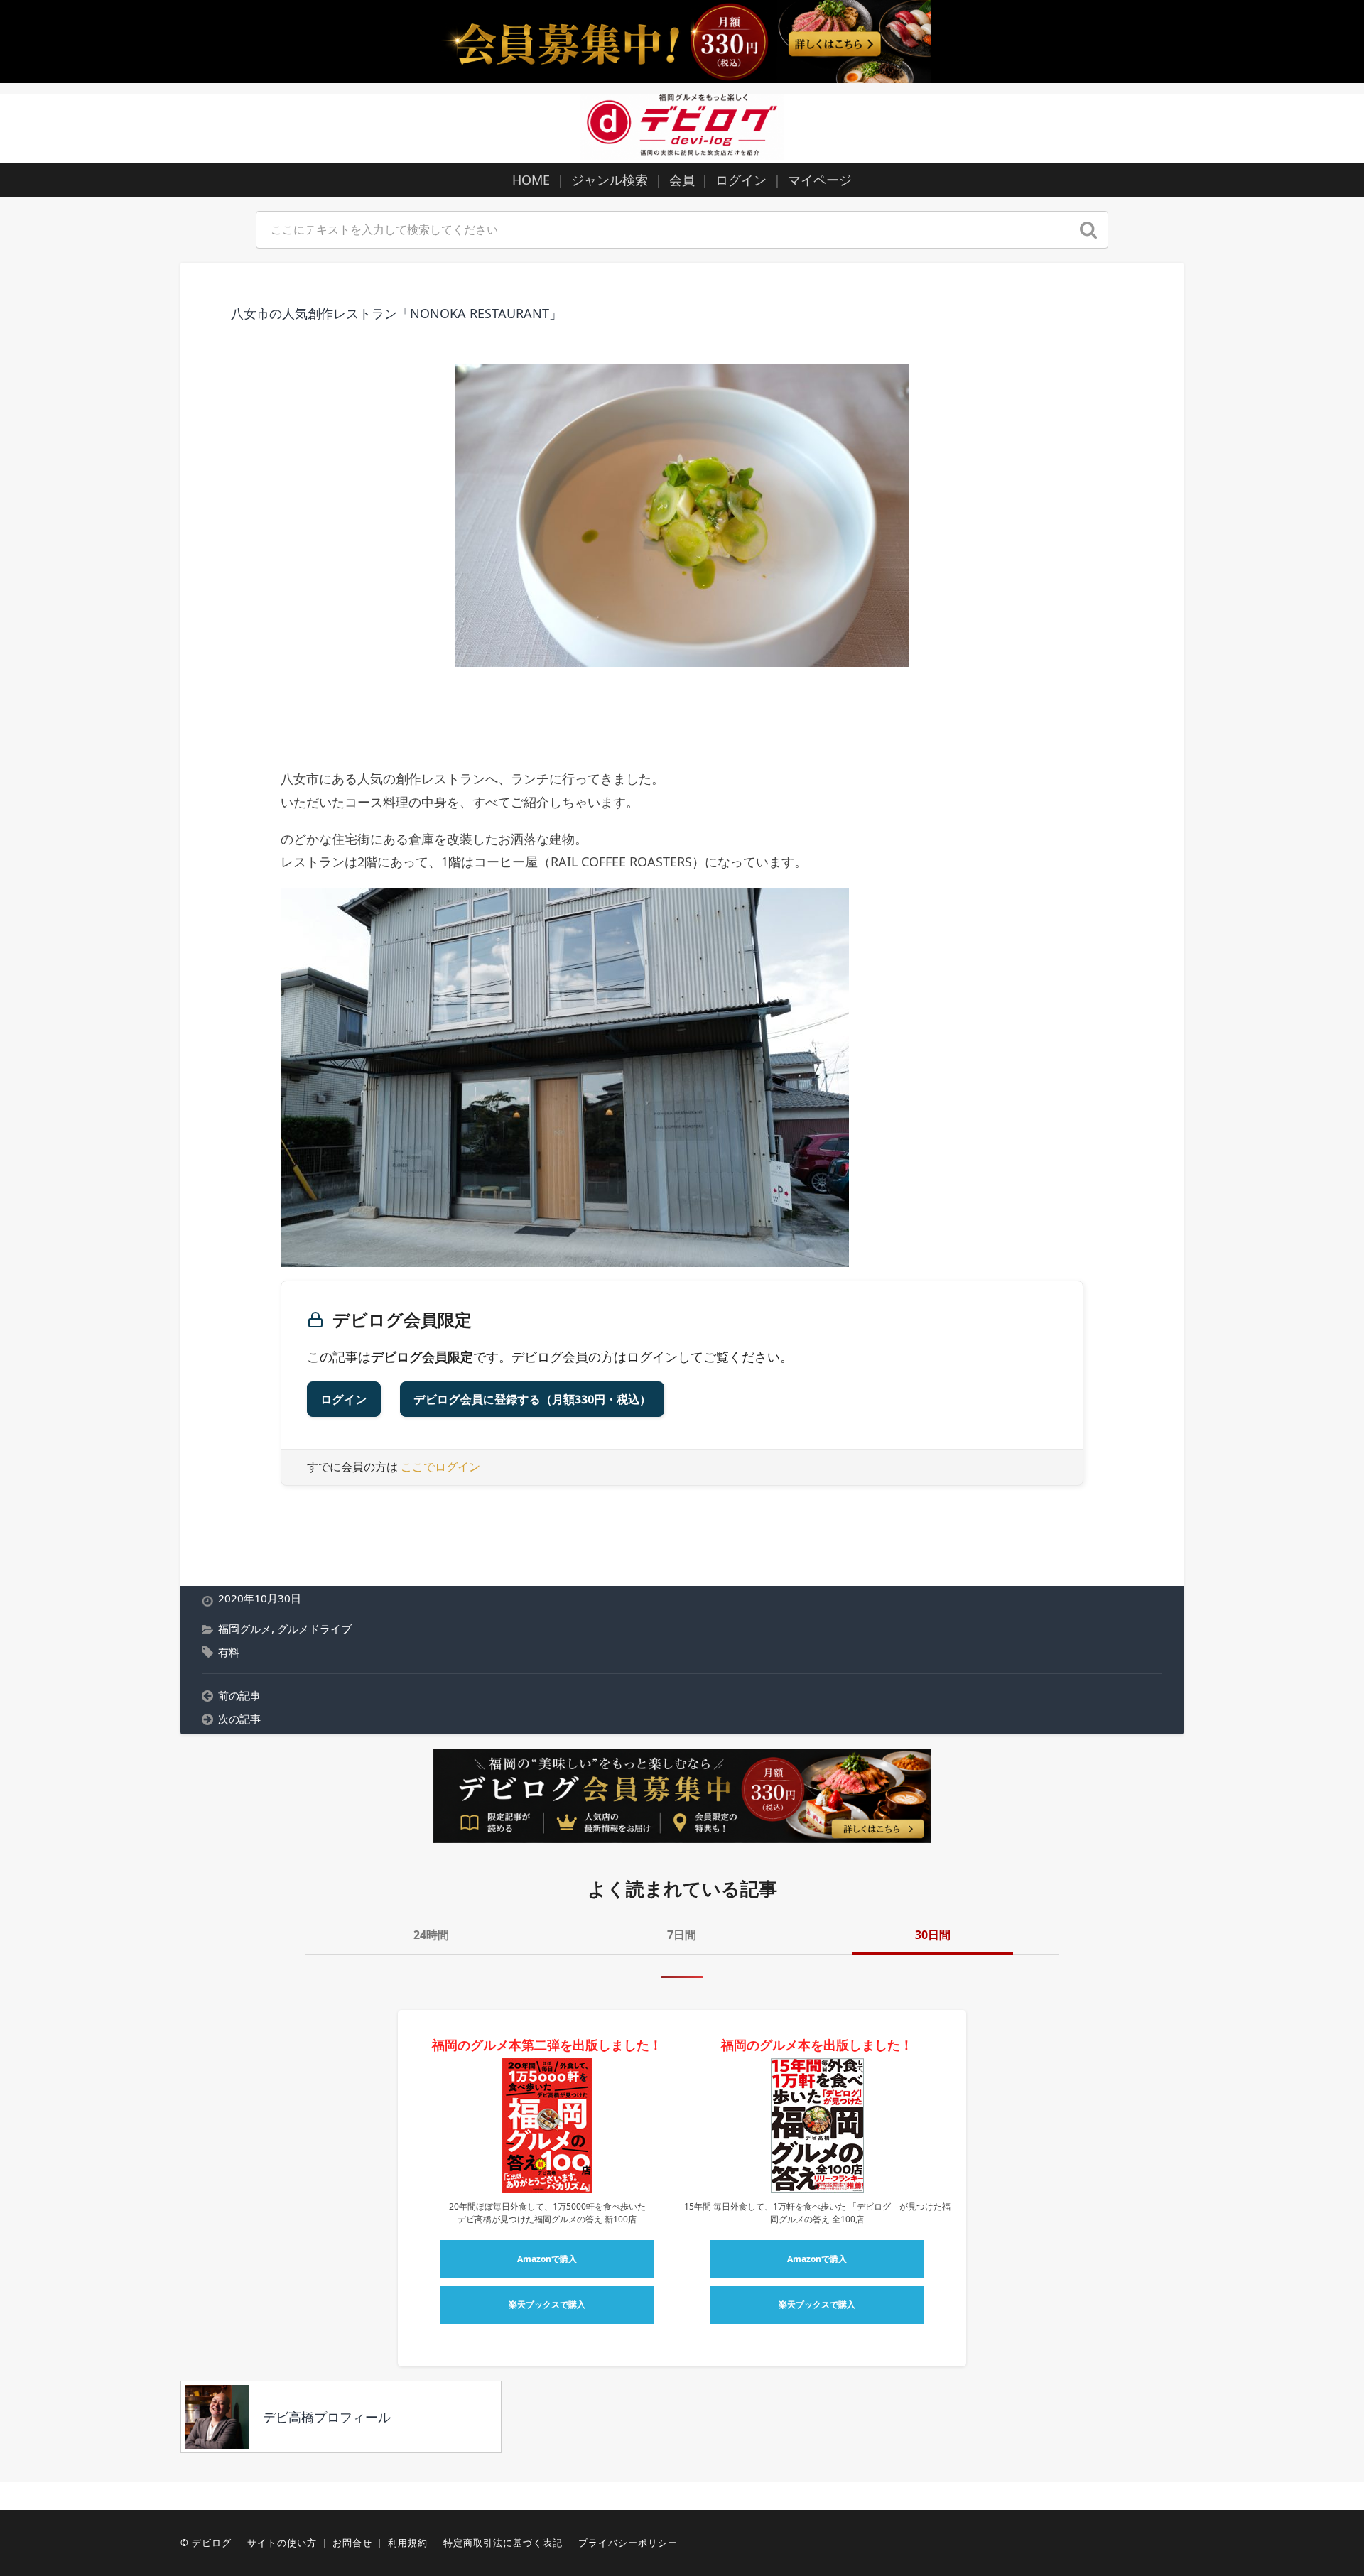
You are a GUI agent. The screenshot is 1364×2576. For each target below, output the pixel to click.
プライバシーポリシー (628, 2543)
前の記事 (239, 1695)
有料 (229, 1652)
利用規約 (408, 2543)
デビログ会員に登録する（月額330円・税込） (532, 1399)
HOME (531, 180)
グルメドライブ (314, 1629)
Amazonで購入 (547, 2259)
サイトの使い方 (282, 2543)
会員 (682, 180)
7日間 (682, 1935)
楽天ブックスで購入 (547, 2304)
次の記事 (239, 1719)
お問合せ (352, 2543)
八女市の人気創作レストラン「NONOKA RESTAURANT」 (396, 313)
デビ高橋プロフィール (327, 2417)
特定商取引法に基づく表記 (503, 2543)
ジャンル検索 (610, 180)
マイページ (820, 180)
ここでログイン (440, 1467)
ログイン (741, 180)
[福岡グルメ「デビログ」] (682, 126)
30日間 (933, 1935)
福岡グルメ (245, 1629)
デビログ (212, 2543)
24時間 (431, 1935)
